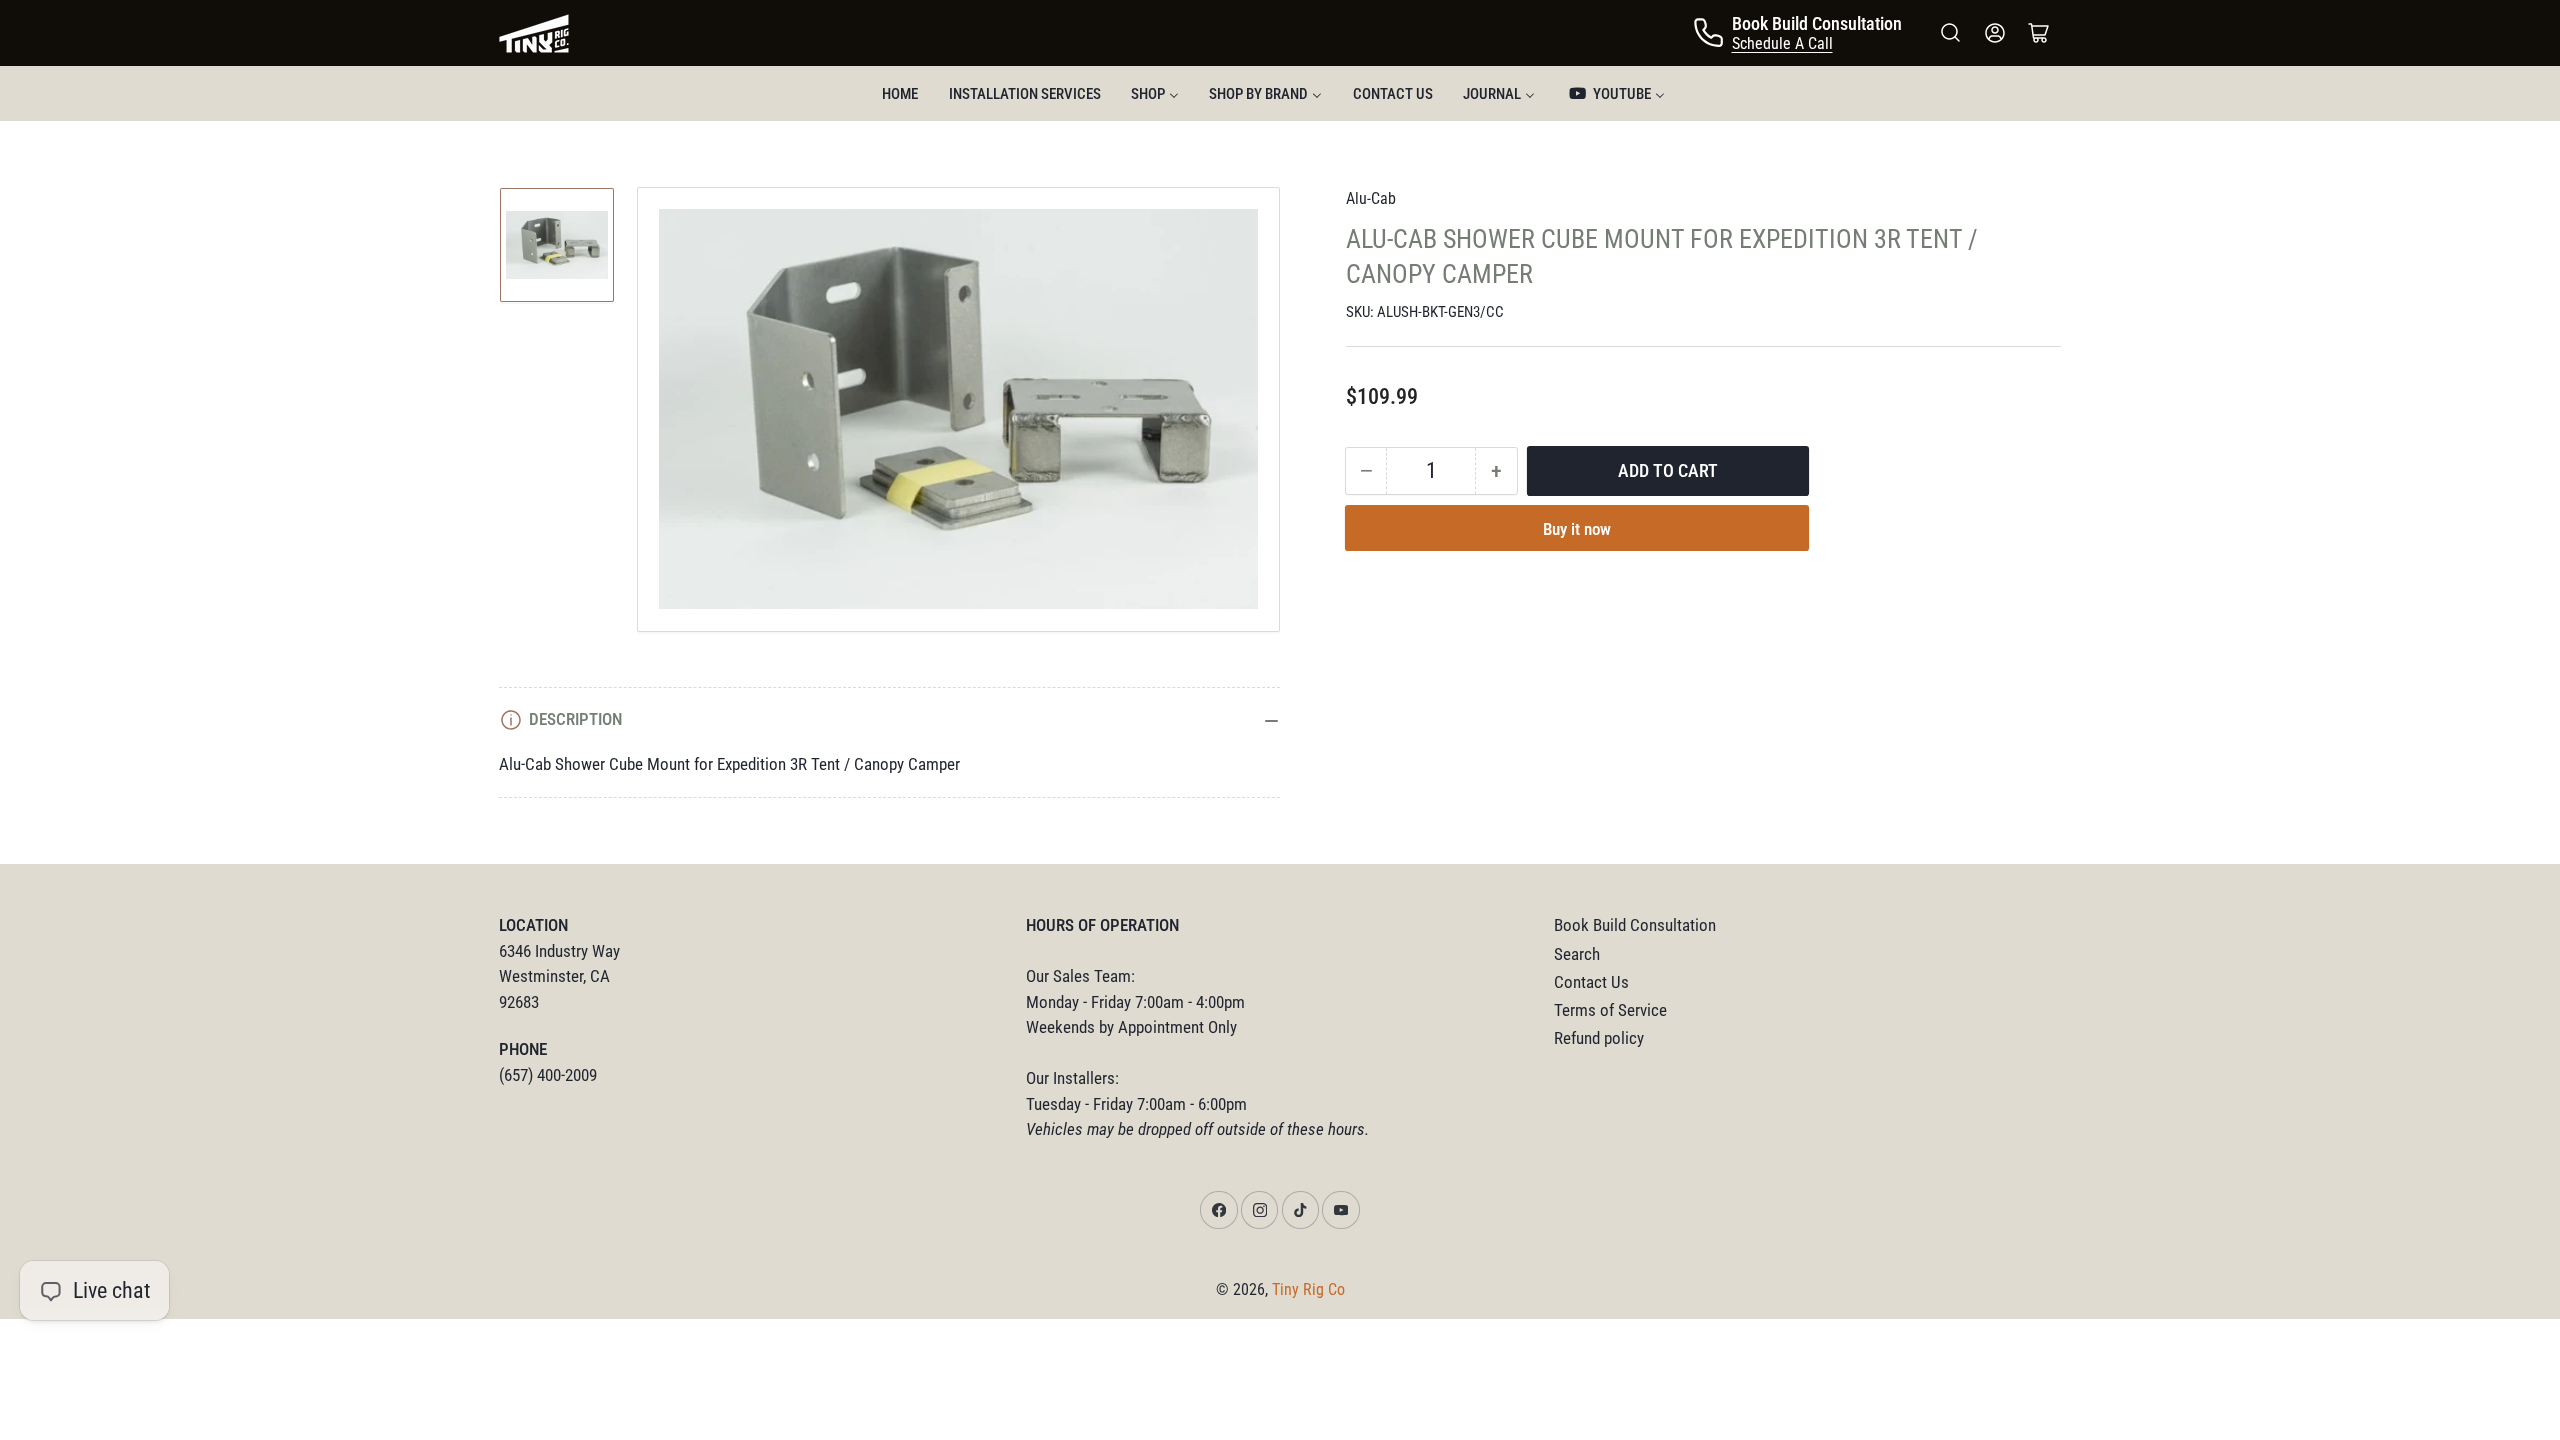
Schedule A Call (1782, 43)
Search (1577, 954)
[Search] (1951, 33)
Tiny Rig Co (1308, 1289)
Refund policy (1599, 1038)
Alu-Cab (1371, 198)
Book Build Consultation (1635, 925)
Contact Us (1591, 982)
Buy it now (1577, 529)
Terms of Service (1610, 1010)
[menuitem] (900, 93)
